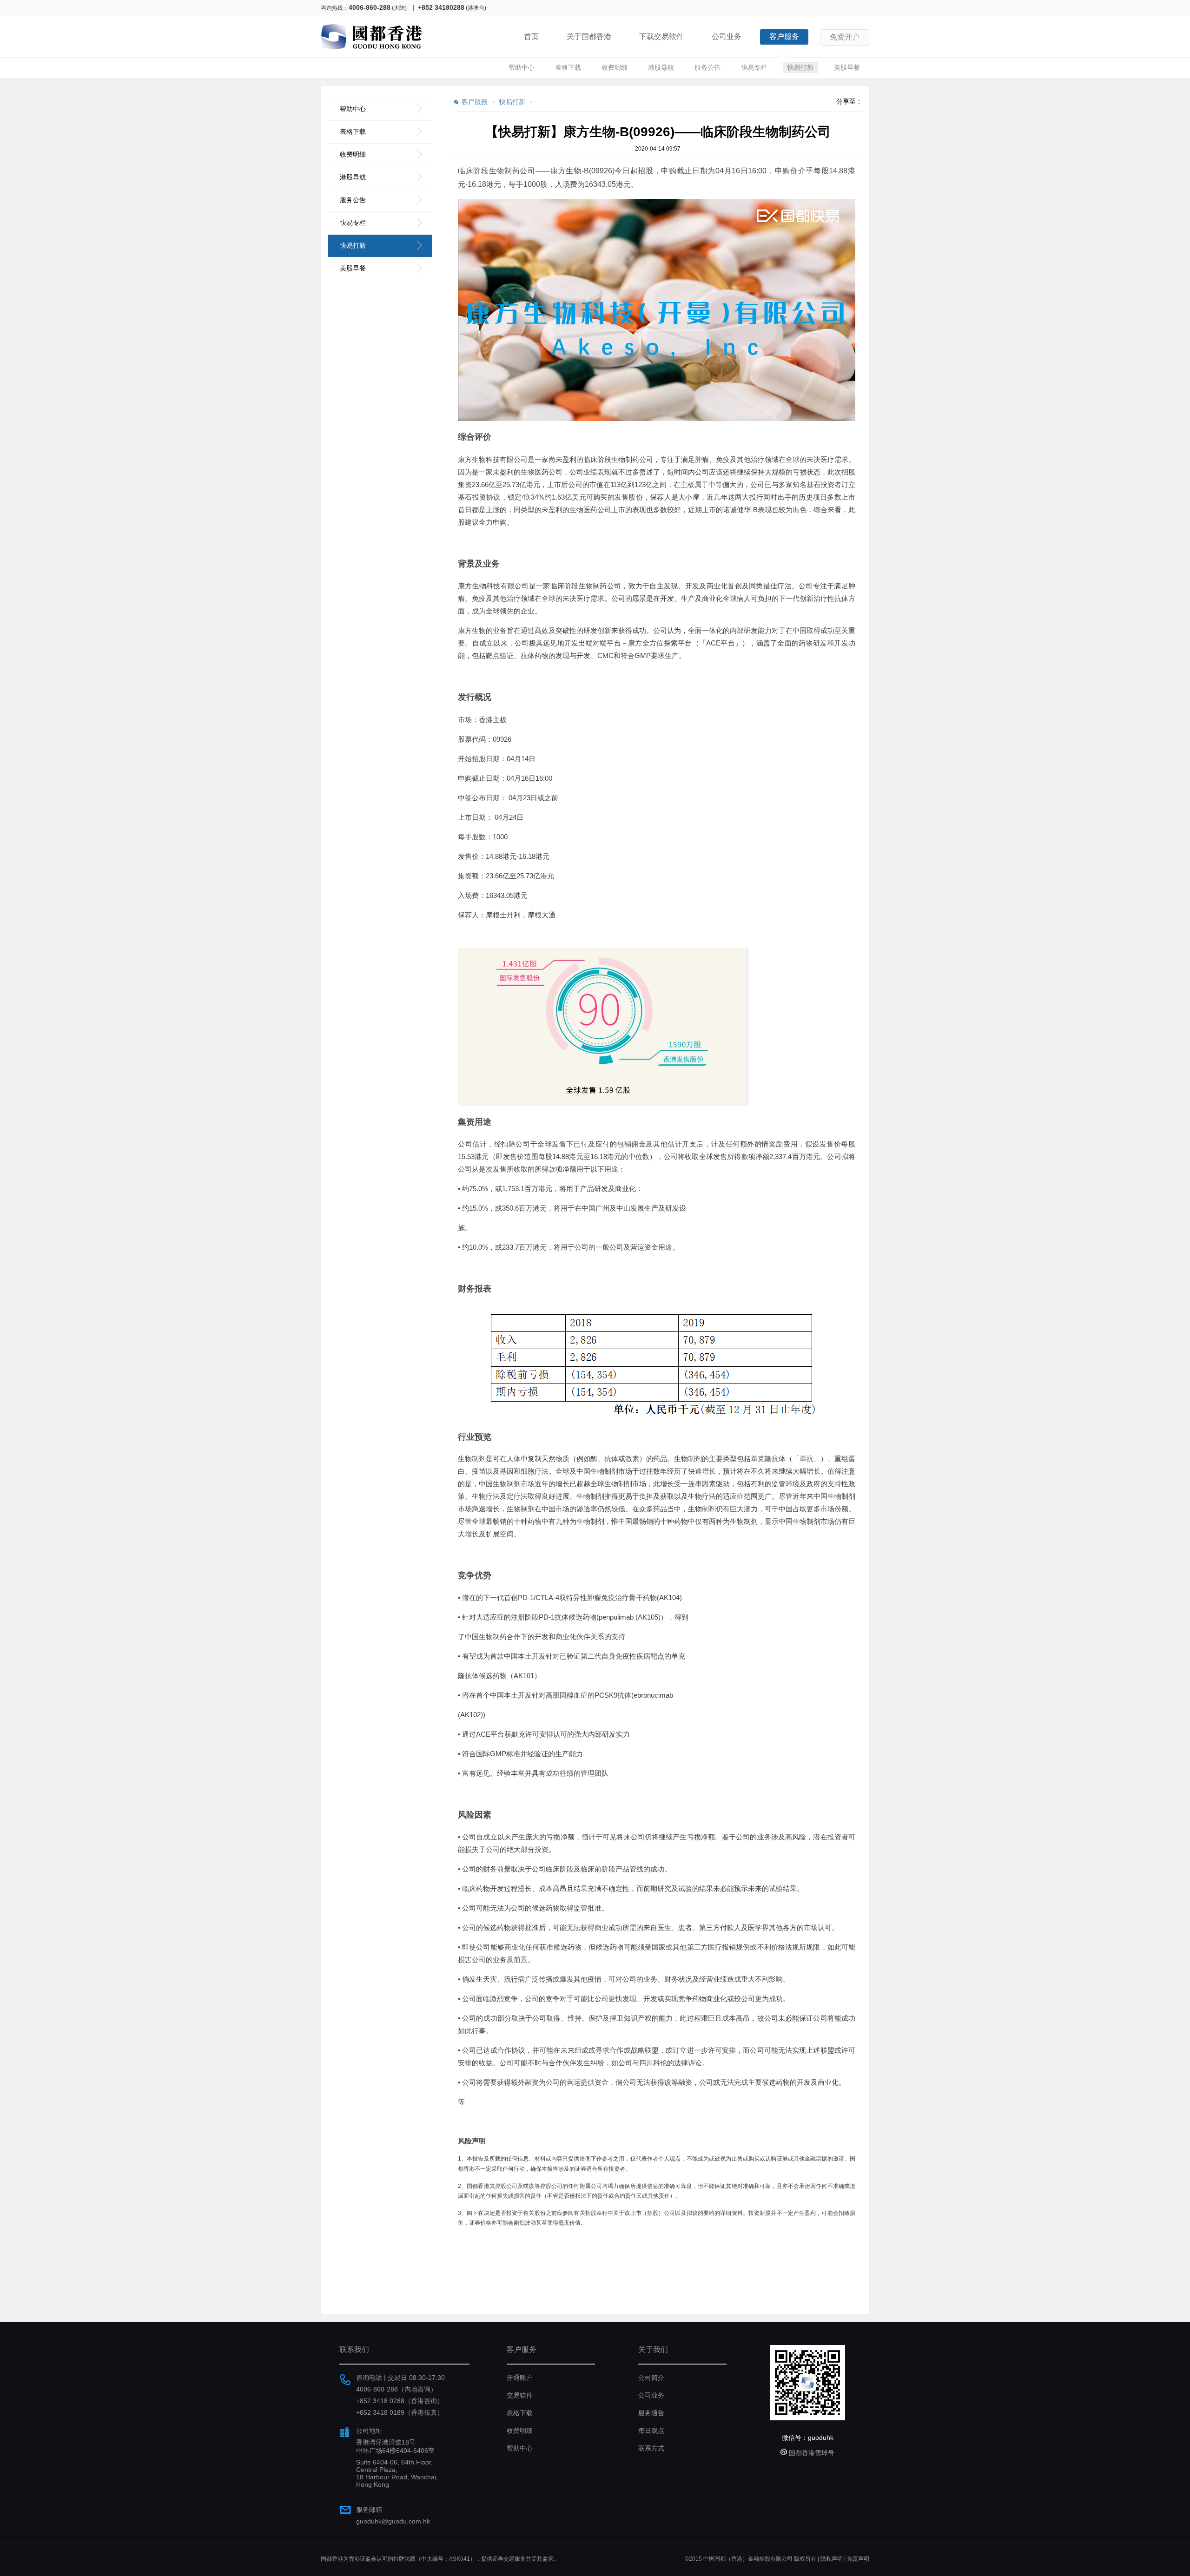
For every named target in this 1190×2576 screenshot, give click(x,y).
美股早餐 (847, 67)
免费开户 (845, 37)
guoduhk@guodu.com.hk (393, 2521)
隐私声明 (832, 2559)
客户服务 (784, 36)
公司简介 (651, 2378)
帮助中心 (522, 67)
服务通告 (651, 2413)
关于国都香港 (589, 36)
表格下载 (568, 67)
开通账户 (520, 2378)
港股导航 (661, 67)
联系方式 (651, 2448)
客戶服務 (475, 102)
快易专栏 (754, 67)
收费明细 (615, 67)
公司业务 (727, 36)
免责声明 (858, 2559)
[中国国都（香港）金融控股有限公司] (372, 51)
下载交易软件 (661, 36)
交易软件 (520, 2395)
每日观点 (651, 2431)
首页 (531, 36)
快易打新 (800, 67)
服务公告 (707, 67)
